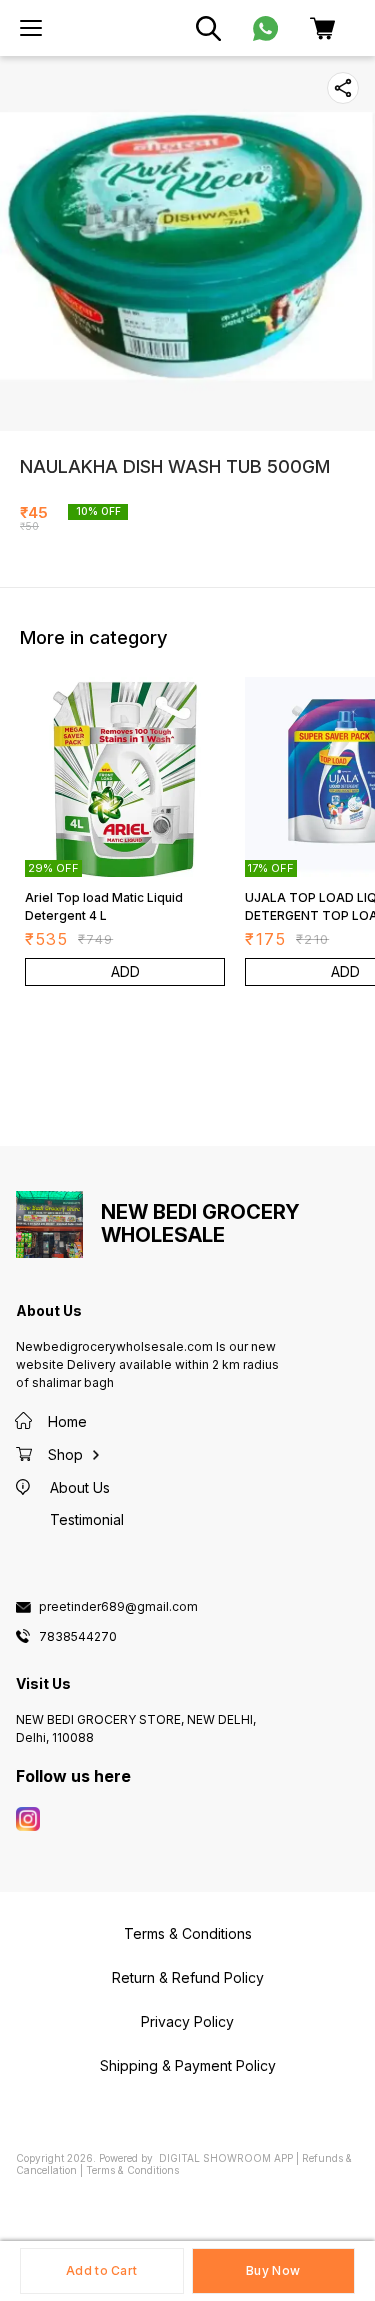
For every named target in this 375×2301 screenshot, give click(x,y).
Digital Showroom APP (226, 2158)
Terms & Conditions (132, 2170)
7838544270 (78, 1637)
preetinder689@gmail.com (118, 1607)
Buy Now (273, 2270)
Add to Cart (101, 2270)
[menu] (31, 28)
